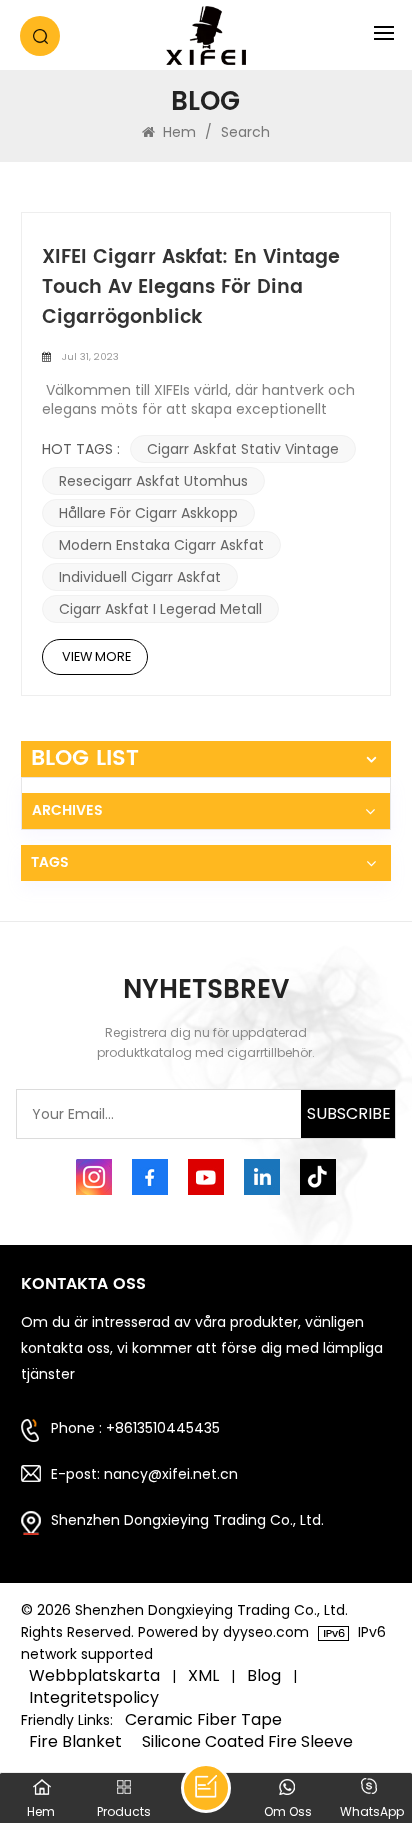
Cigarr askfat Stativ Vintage (243, 449)
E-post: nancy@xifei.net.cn (144, 1474)
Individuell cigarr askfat (140, 577)
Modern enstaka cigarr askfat (161, 545)
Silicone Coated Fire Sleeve (247, 1742)
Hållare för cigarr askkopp (148, 513)
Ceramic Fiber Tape (203, 1720)
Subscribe (349, 1113)
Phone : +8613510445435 (135, 1428)
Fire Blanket (75, 1742)
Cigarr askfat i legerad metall (160, 609)
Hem (177, 132)
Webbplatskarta (94, 1676)
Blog (264, 1676)
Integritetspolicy (94, 1698)
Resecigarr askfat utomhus (153, 481)
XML (203, 1676)
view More (96, 656)
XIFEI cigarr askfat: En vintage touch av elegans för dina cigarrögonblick (191, 288)
